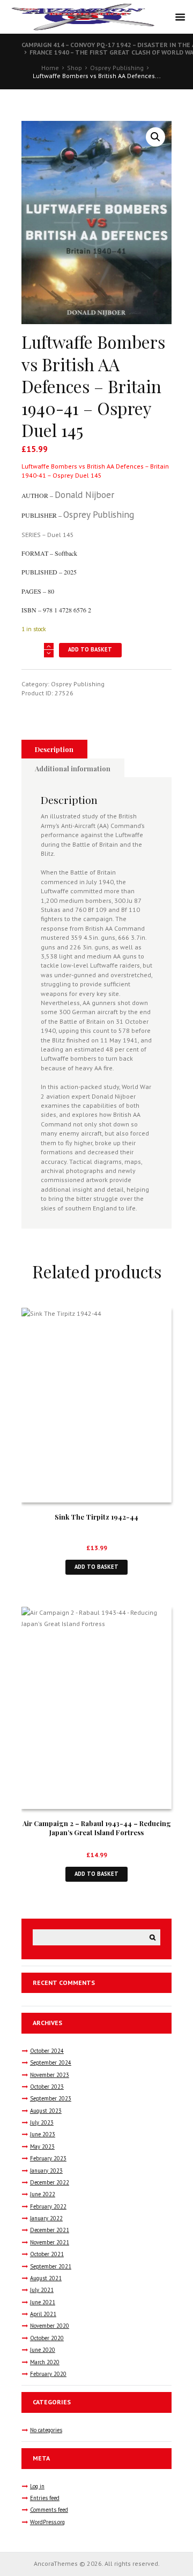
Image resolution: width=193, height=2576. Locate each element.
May (42, 2146)
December (50, 2182)
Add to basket (90, 649)
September (51, 2063)
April (43, 2314)
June (43, 2134)
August (46, 2111)
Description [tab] (54, 749)
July (42, 2122)
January (46, 2171)
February (48, 2158)
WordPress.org (47, 2522)
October (47, 2051)
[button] (155, 137)
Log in (37, 2486)
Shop (75, 68)
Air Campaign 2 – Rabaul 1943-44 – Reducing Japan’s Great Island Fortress (97, 1828)
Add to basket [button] (96, 1567)
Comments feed (49, 2510)
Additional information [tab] (73, 768)
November (50, 2075)
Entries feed (45, 2498)
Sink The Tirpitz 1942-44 (96, 1517)
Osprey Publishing (117, 68)
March (45, 2362)
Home (50, 68)
